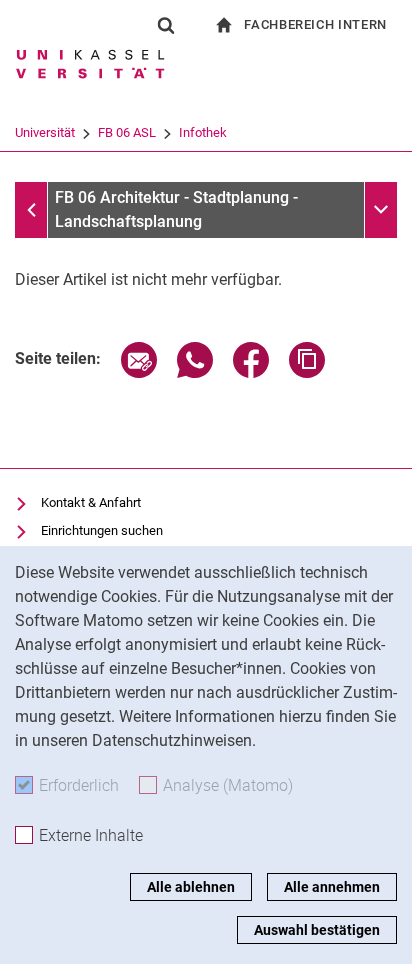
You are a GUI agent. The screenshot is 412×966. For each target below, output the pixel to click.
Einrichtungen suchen (102, 530)
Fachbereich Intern (315, 24)
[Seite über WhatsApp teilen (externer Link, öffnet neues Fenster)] (195, 372)
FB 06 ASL (127, 132)
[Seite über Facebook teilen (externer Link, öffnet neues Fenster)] (251, 372)
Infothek (203, 132)
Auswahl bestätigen (317, 930)
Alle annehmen (332, 887)
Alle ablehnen (191, 887)
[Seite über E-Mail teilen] (139, 372)
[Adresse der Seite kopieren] (307, 372)
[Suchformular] (166, 25)
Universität (45, 132)
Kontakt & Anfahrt (91, 502)
